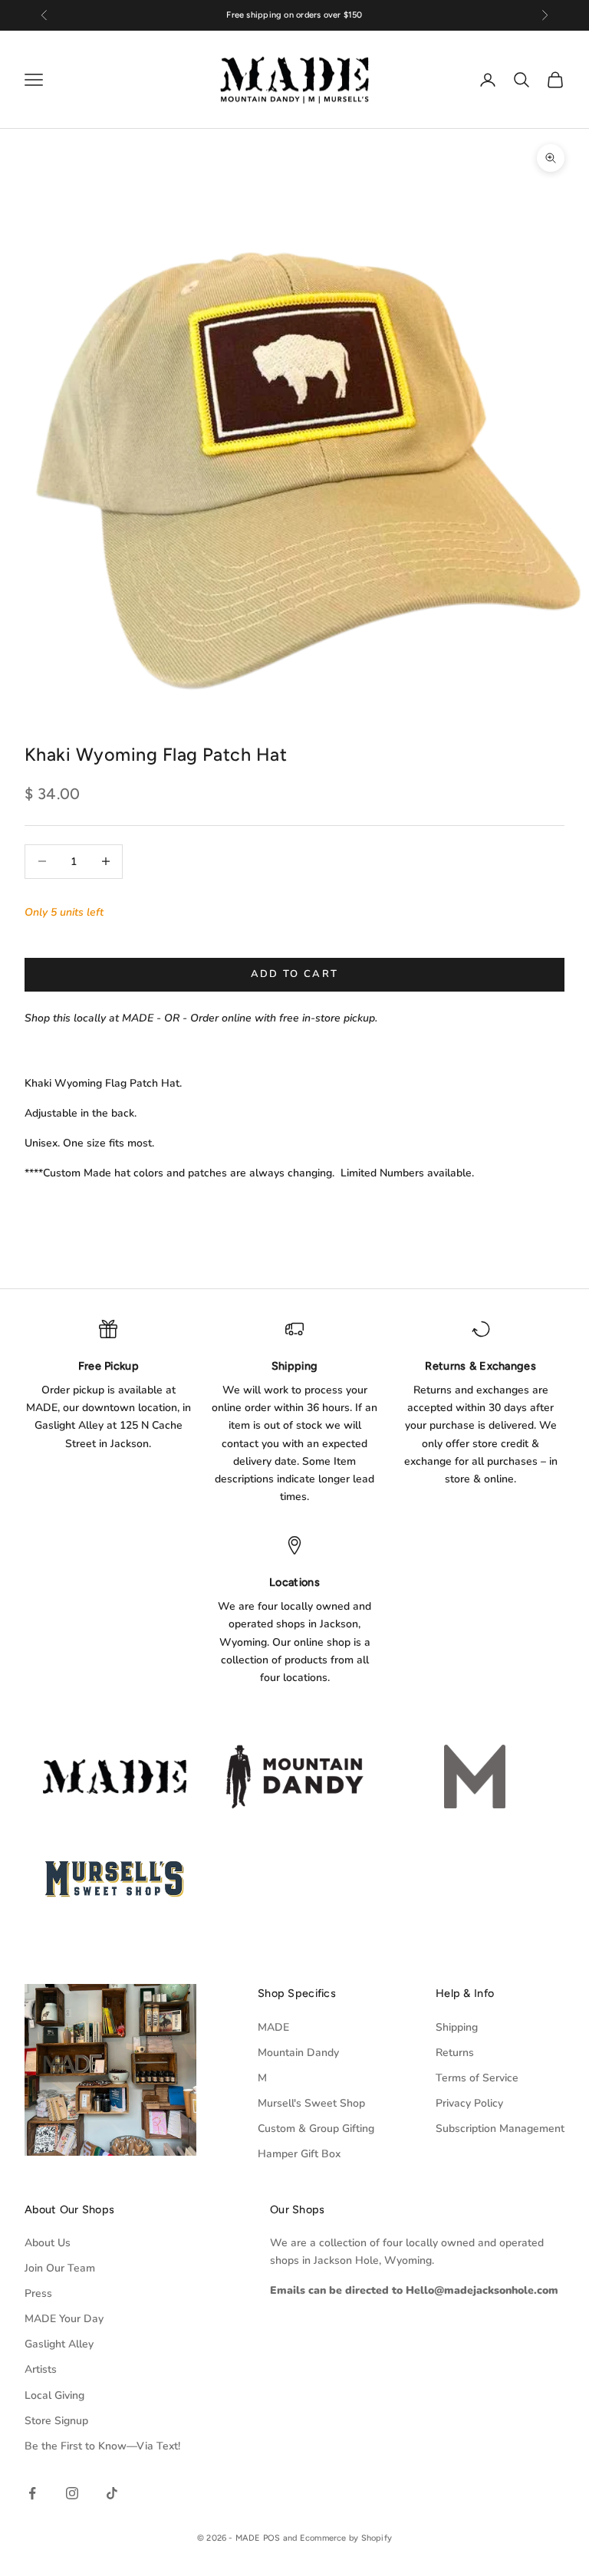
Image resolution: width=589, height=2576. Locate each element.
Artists (41, 2369)
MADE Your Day (64, 2319)
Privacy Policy (469, 2103)
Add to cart (295, 974)
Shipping (457, 2027)
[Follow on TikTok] (112, 2493)
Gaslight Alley (59, 2344)
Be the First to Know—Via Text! (102, 2446)
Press (38, 2293)
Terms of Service (477, 2078)
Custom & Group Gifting (316, 2129)
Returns (455, 2053)
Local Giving (54, 2395)
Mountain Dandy (298, 2053)
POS (272, 2538)
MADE (273, 2027)
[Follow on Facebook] (32, 2493)
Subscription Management (500, 2129)
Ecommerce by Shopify (346, 2538)
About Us (48, 2243)
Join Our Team (60, 2268)
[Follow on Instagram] (72, 2493)
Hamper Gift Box (299, 2154)
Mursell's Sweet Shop (311, 2103)
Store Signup (56, 2421)
